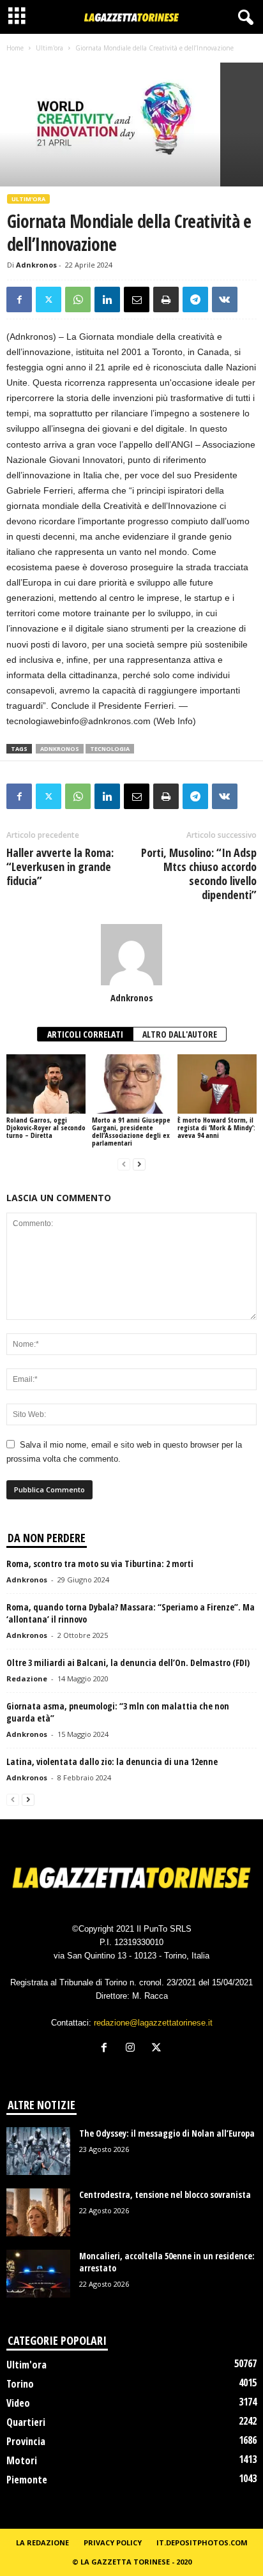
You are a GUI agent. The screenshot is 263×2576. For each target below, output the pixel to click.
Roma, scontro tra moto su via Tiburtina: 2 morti (100, 1564)
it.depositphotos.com (202, 2542)
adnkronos (60, 749)
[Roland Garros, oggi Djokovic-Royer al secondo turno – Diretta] (46, 1084)
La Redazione (42, 2542)
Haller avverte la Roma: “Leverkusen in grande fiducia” (60, 867)
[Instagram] (133, 2049)
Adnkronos (36, 265)
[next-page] (139, 1164)
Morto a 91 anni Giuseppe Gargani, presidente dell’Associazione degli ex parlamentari (131, 1131)
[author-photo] (131, 955)
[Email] (137, 299)
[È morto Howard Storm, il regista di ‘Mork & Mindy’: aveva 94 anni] (217, 1084)
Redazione (27, 1678)
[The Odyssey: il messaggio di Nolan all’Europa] (38, 2151)
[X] (49, 299)
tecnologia (110, 749)
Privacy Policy (113, 2542)
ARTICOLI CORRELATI (85, 1034)
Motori (22, 2460)
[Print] (166, 299)
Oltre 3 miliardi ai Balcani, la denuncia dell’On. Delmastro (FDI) (128, 1663)
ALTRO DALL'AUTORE (180, 1034)
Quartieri (26, 2422)
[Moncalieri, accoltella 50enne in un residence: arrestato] (38, 2274)
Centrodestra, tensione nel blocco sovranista (165, 2194)
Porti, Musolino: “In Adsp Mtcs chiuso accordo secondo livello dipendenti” (199, 874)
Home (15, 48)
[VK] (225, 299)
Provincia (26, 2441)
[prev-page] (124, 1164)
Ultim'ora (49, 48)
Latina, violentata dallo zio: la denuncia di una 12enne (112, 1762)
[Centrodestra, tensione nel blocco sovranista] (38, 2212)
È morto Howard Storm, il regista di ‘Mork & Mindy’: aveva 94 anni (216, 1127)
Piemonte (27, 2480)
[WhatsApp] (78, 299)
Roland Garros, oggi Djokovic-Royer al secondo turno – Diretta (46, 1127)
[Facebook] (19, 299)
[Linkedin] (107, 299)
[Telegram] (195, 299)
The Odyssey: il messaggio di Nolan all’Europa (167, 2133)
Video (18, 2403)
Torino (20, 2384)
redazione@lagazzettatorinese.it (153, 2023)
